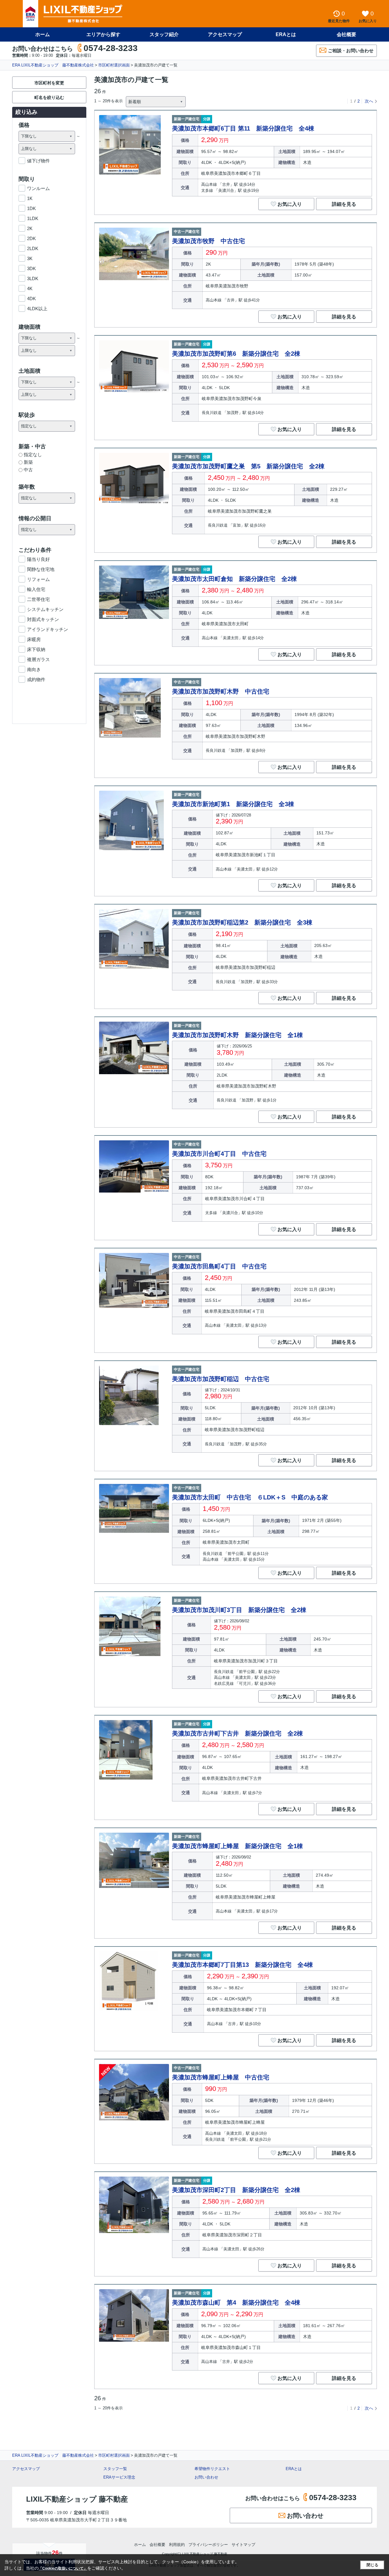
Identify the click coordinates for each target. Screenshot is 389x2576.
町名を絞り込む (49, 97)
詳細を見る (344, 204)
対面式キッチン (43, 619)
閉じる (372, 2565)
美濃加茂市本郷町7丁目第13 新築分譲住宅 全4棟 (243, 1965)
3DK (31, 268)
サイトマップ (243, 2545)
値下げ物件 (38, 161)
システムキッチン (45, 609)
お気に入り (290, 204)
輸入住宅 (36, 589)
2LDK (33, 248)
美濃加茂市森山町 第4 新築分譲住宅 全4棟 (236, 2303)
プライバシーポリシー (208, 2545)
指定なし (33, 455)
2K (30, 228)
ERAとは (286, 34)
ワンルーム (38, 188)
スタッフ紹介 (164, 34)
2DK (31, 238)
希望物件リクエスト (212, 2469)
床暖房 (34, 639)
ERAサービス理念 (119, 2477)
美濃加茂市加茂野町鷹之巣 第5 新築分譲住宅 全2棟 (248, 466)
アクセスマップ (26, 2469)
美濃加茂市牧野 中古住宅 (208, 241)
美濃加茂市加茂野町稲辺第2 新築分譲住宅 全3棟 (242, 922)
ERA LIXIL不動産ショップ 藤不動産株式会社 (53, 65)
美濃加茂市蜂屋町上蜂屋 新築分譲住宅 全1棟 (238, 1846)
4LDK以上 (37, 309)
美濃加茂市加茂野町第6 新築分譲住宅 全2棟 (236, 354)
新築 (28, 462)
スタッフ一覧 (115, 2469)
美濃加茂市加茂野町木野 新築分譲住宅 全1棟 (238, 1035)
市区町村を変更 (49, 83)
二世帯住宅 (38, 599)
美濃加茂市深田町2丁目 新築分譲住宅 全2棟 (236, 2190)
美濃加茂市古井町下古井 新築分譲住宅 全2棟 (238, 1733)
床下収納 (36, 649)
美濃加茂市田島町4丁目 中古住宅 (219, 1266)
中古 (28, 470)
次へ (369, 101)
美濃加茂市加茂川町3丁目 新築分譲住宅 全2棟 (239, 1610)
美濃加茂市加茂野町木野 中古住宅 (221, 691)
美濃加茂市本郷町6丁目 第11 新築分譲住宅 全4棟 (243, 128)
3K (30, 258)
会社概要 (346, 34)
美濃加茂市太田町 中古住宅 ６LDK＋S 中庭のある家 (250, 1497)
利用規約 (177, 2545)
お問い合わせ (206, 2477)
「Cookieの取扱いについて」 (63, 2568)
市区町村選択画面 (114, 65)
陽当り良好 (38, 559)
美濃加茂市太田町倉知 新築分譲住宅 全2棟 (234, 579)
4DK (31, 299)
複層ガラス (38, 659)
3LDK (33, 278)
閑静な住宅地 (41, 569)
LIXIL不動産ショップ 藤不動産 (77, 2499)
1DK (31, 208)
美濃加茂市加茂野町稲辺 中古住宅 (221, 1379)
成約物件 (36, 679)
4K (30, 288)
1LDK (33, 218)
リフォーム (38, 579)
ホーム (43, 34)
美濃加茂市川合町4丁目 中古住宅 (219, 1154)
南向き (34, 669)
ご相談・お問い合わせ (351, 51)
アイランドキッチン (48, 629)
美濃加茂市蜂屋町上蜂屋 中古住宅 (221, 2077)
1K (30, 198)
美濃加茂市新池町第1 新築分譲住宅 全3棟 (233, 804)
